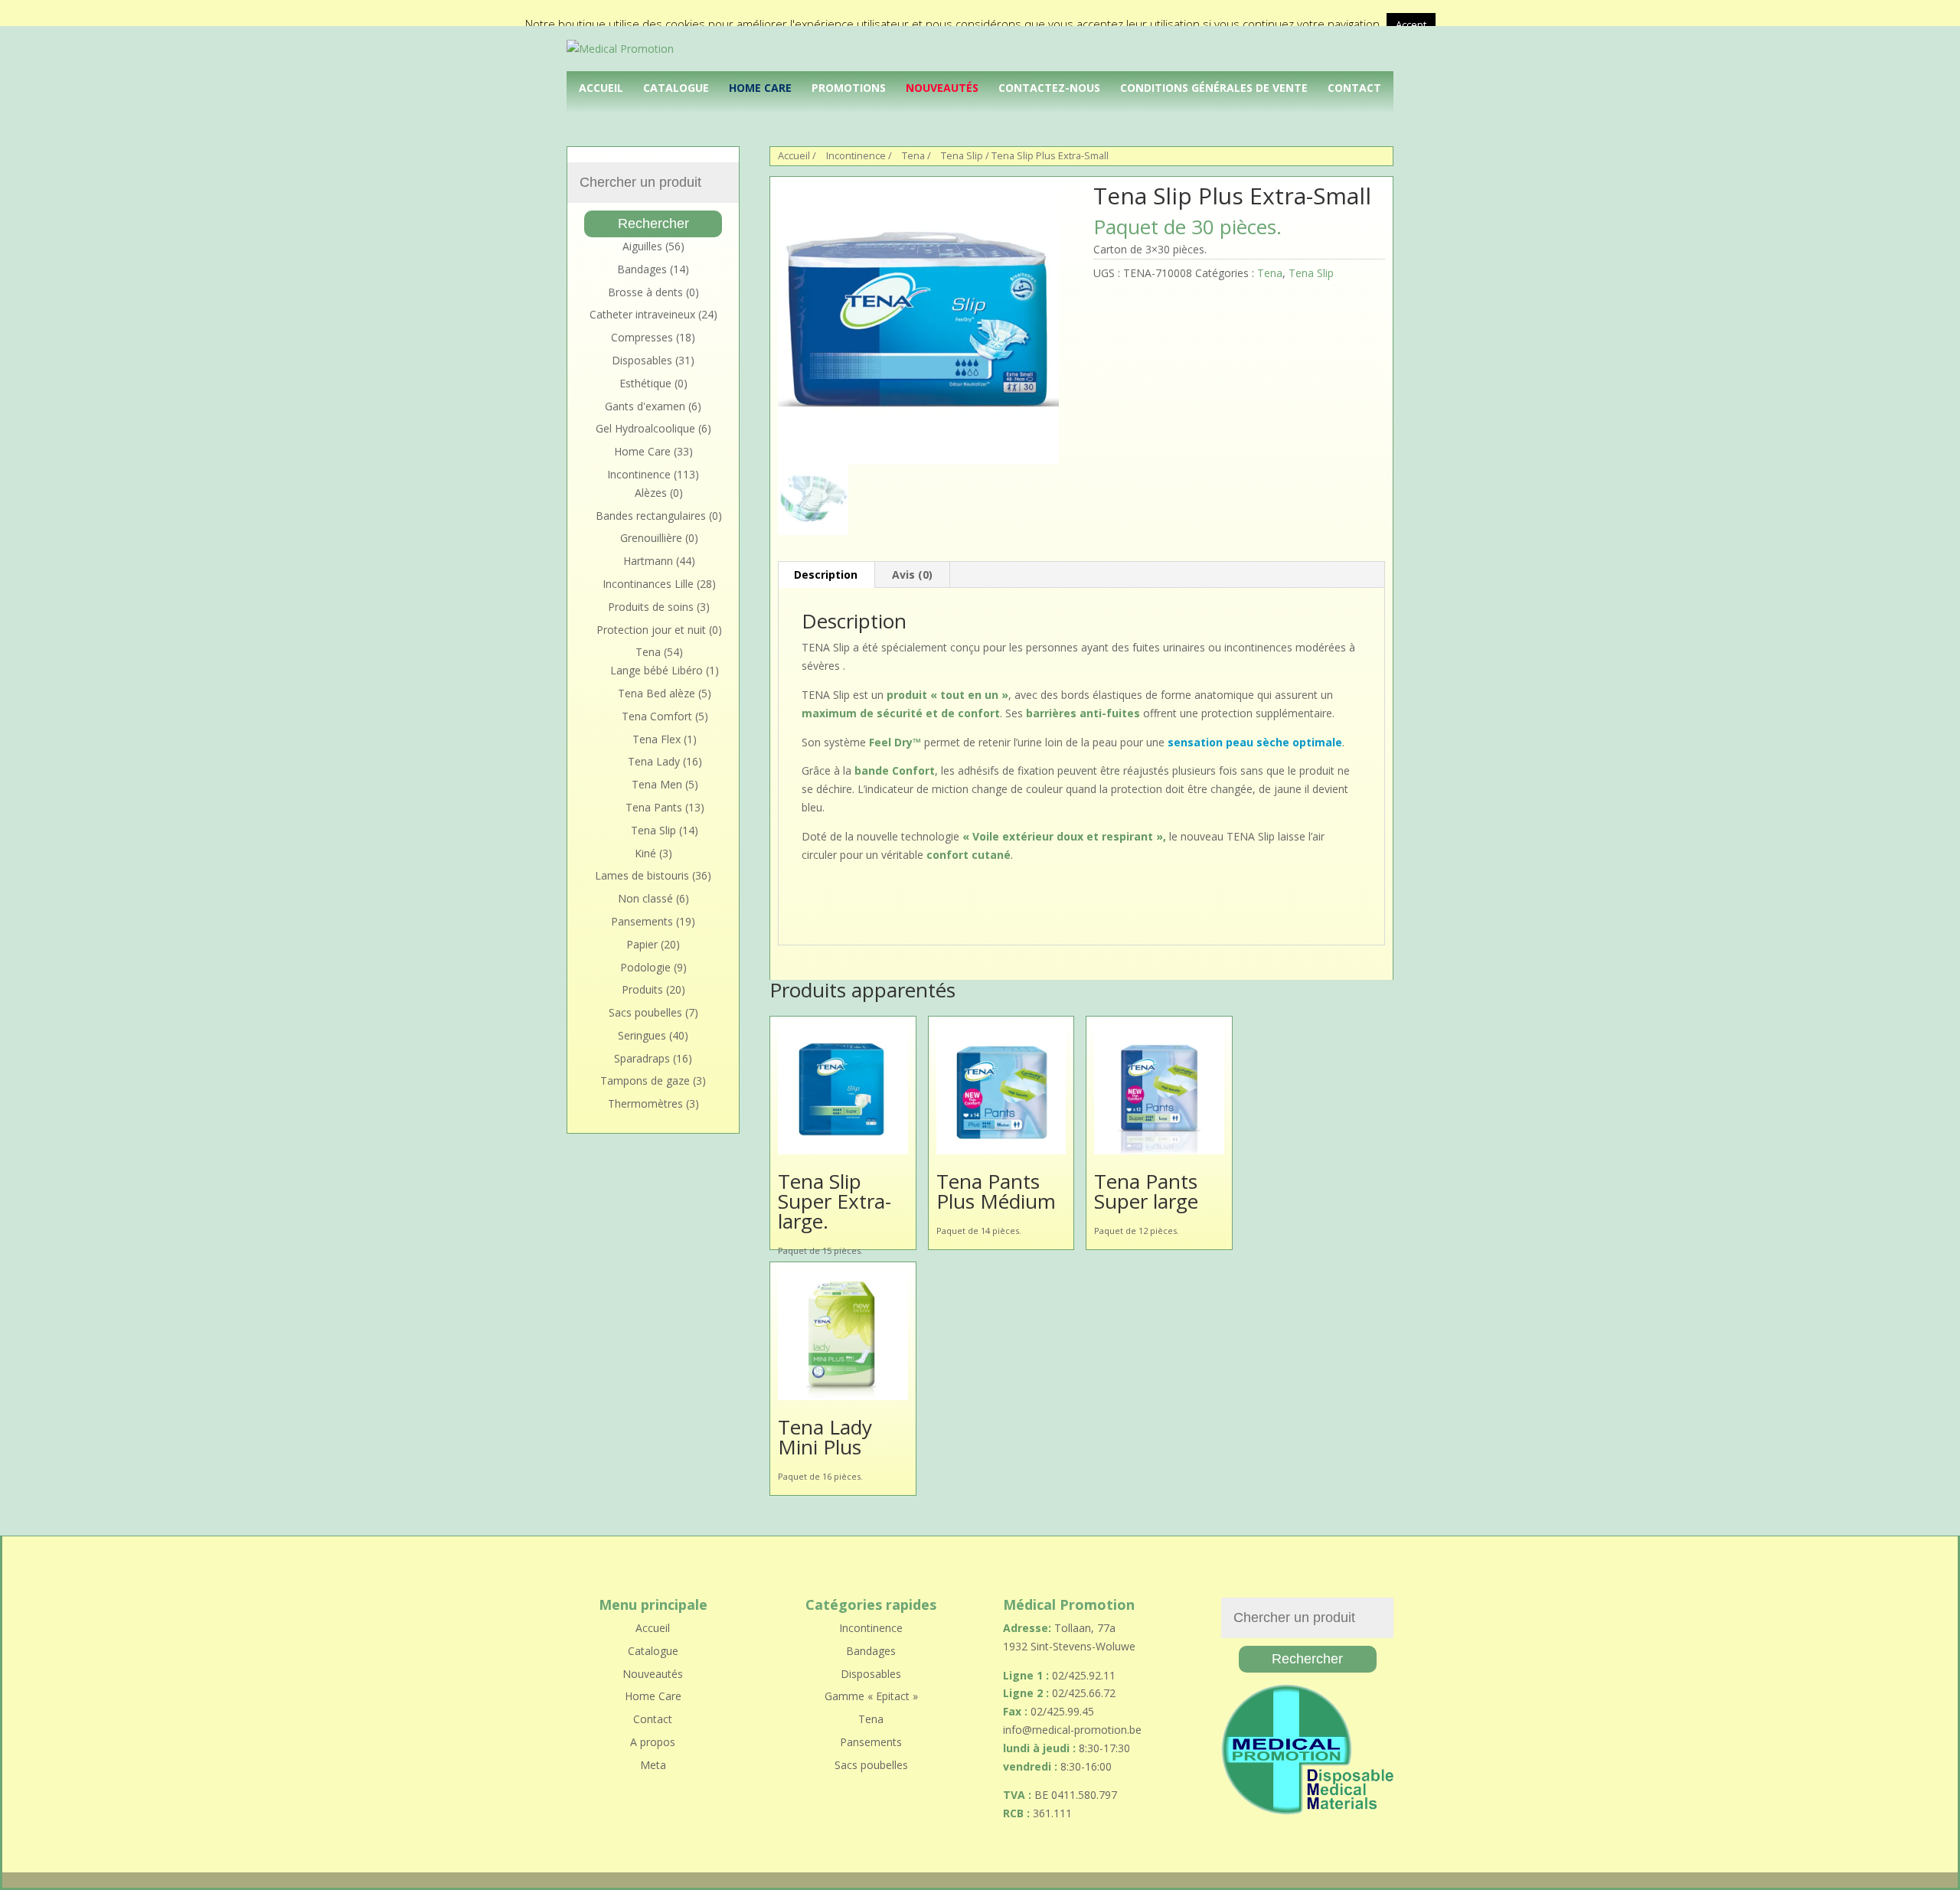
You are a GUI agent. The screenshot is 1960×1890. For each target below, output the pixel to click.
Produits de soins (651, 607)
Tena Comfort (657, 716)
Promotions (849, 88)
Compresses (642, 337)
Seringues (642, 1035)
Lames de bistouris (642, 875)
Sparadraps (642, 1058)
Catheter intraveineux (642, 314)
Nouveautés (942, 88)
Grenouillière (651, 538)
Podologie (645, 967)
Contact (1354, 88)
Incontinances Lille (648, 584)
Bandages (642, 269)
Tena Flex (657, 739)
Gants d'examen (645, 406)
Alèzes (651, 493)
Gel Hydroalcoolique (645, 428)
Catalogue (676, 88)
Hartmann (648, 561)
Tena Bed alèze (657, 693)
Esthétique (645, 383)
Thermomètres (645, 1103)
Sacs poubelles (645, 1012)
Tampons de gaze (645, 1080)
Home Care (760, 88)
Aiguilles (642, 246)
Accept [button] (1411, 24)
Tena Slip (962, 155)
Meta (653, 1765)
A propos (653, 1742)
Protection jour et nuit (651, 630)
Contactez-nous (1049, 88)
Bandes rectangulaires (651, 516)
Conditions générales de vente (1214, 88)
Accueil (601, 88)
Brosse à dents (645, 292)
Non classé (645, 898)
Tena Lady (654, 761)
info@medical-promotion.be (1072, 1730)
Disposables (642, 360)
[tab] (826, 575)
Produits (642, 989)
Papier (642, 944)
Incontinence (856, 155)
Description (826, 575)
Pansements (642, 921)
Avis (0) (912, 575)
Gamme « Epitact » (871, 1696)
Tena (913, 155)
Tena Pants (654, 807)
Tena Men (657, 784)
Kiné (645, 853)
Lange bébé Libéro (657, 670)
